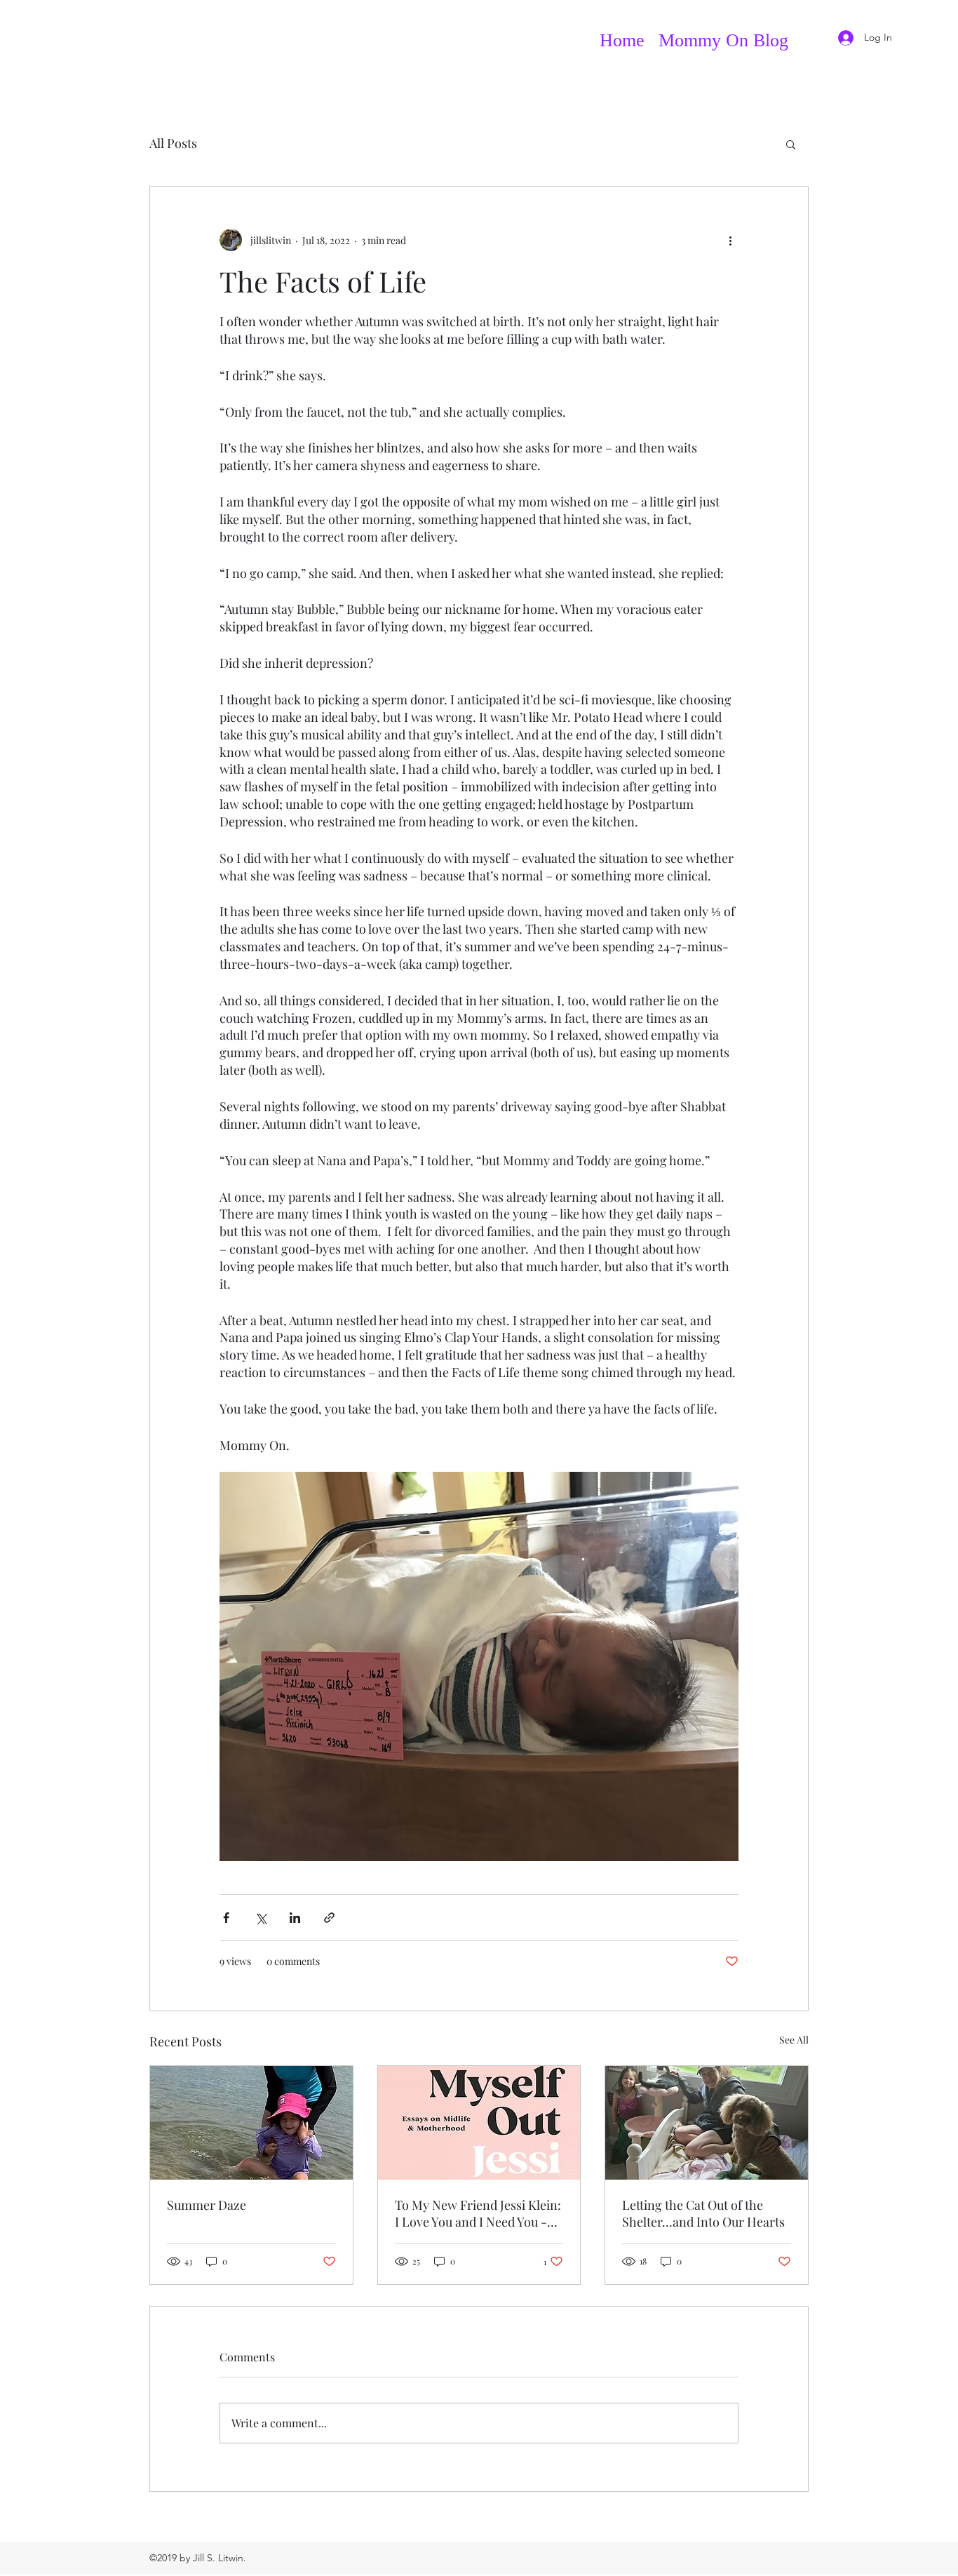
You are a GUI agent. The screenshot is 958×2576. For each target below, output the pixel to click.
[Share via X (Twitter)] (261, 1918)
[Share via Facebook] (226, 1918)
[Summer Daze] (251, 2123)
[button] (791, 144)
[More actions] (730, 240)
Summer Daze (207, 2205)
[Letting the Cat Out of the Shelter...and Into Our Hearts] (707, 2123)
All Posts (173, 143)
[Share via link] (329, 1918)
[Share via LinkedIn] (295, 1918)
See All (794, 2040)
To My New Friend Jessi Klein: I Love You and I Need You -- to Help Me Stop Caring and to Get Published (479, 2213)
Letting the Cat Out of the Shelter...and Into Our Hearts (703, 2213)
